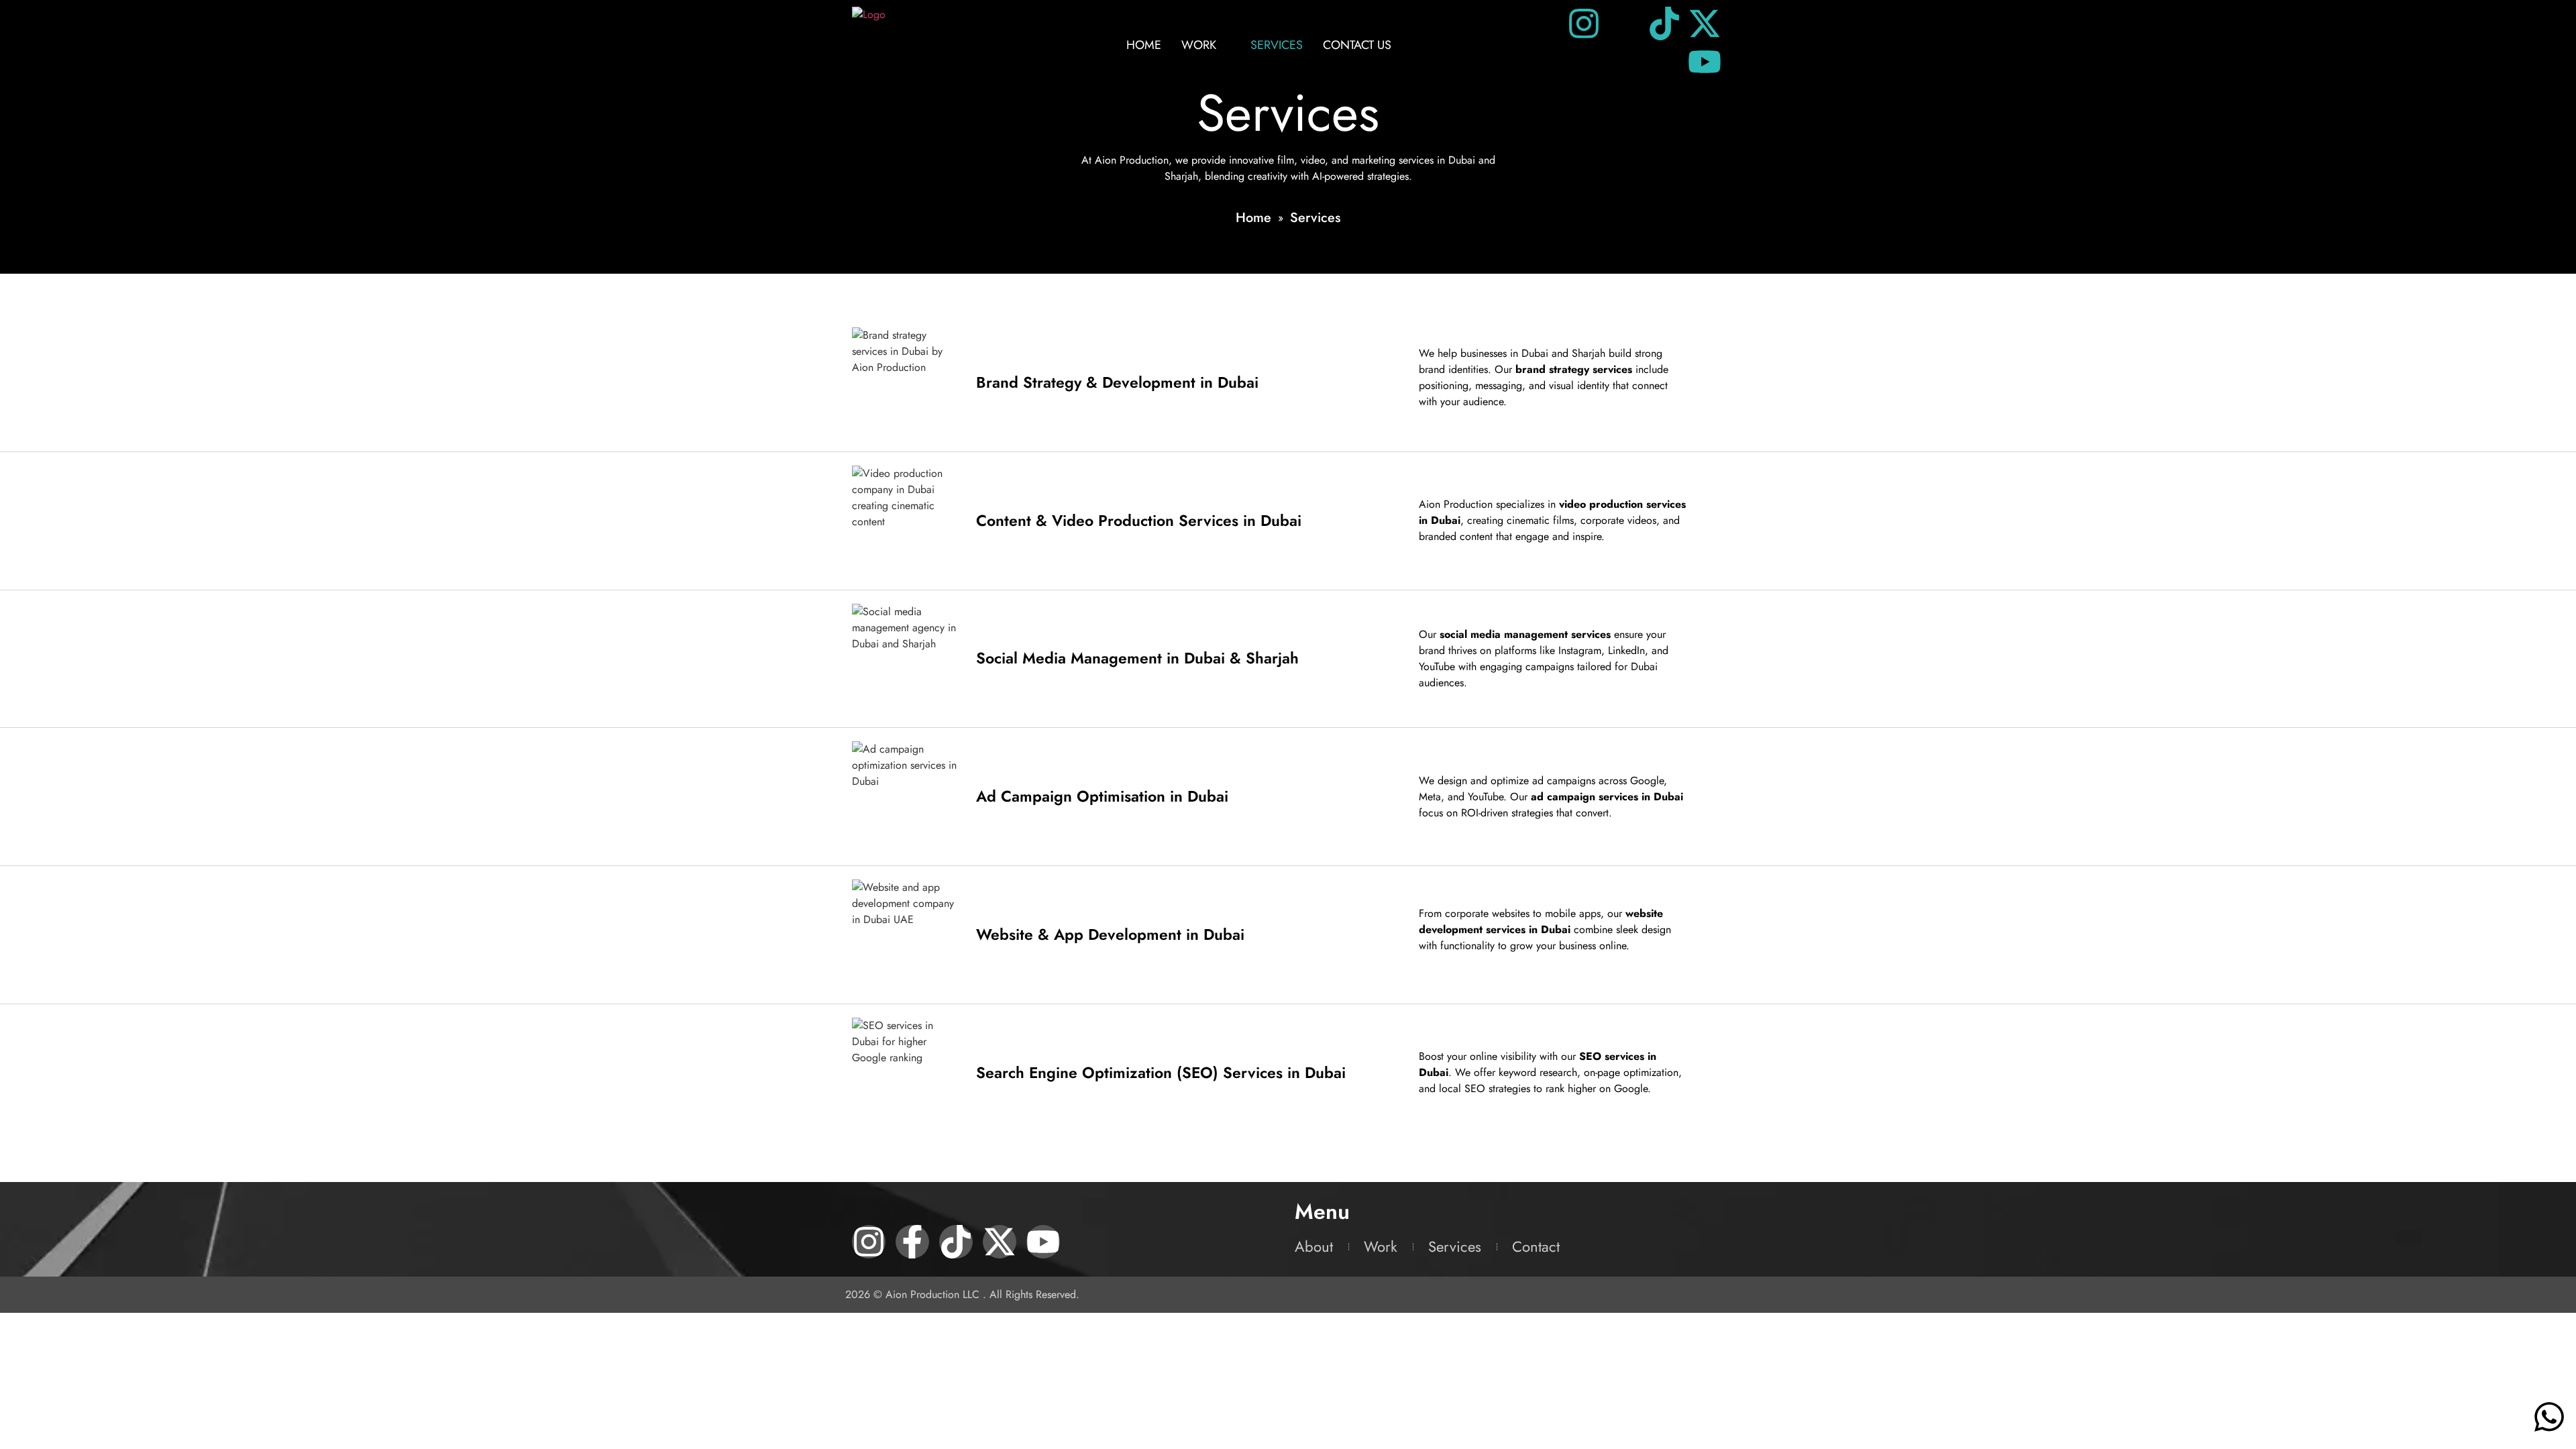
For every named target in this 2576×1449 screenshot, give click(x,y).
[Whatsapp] (2549, 1417)
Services (1277, 45)
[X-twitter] (1705, 23)
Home (1144, 45)
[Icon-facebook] (1624, 23)
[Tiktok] (1664, 23)
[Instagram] (1584, 23)
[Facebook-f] (912, 1242)
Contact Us (1357, 45)
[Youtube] (1705, 62)
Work (1199, 45)
